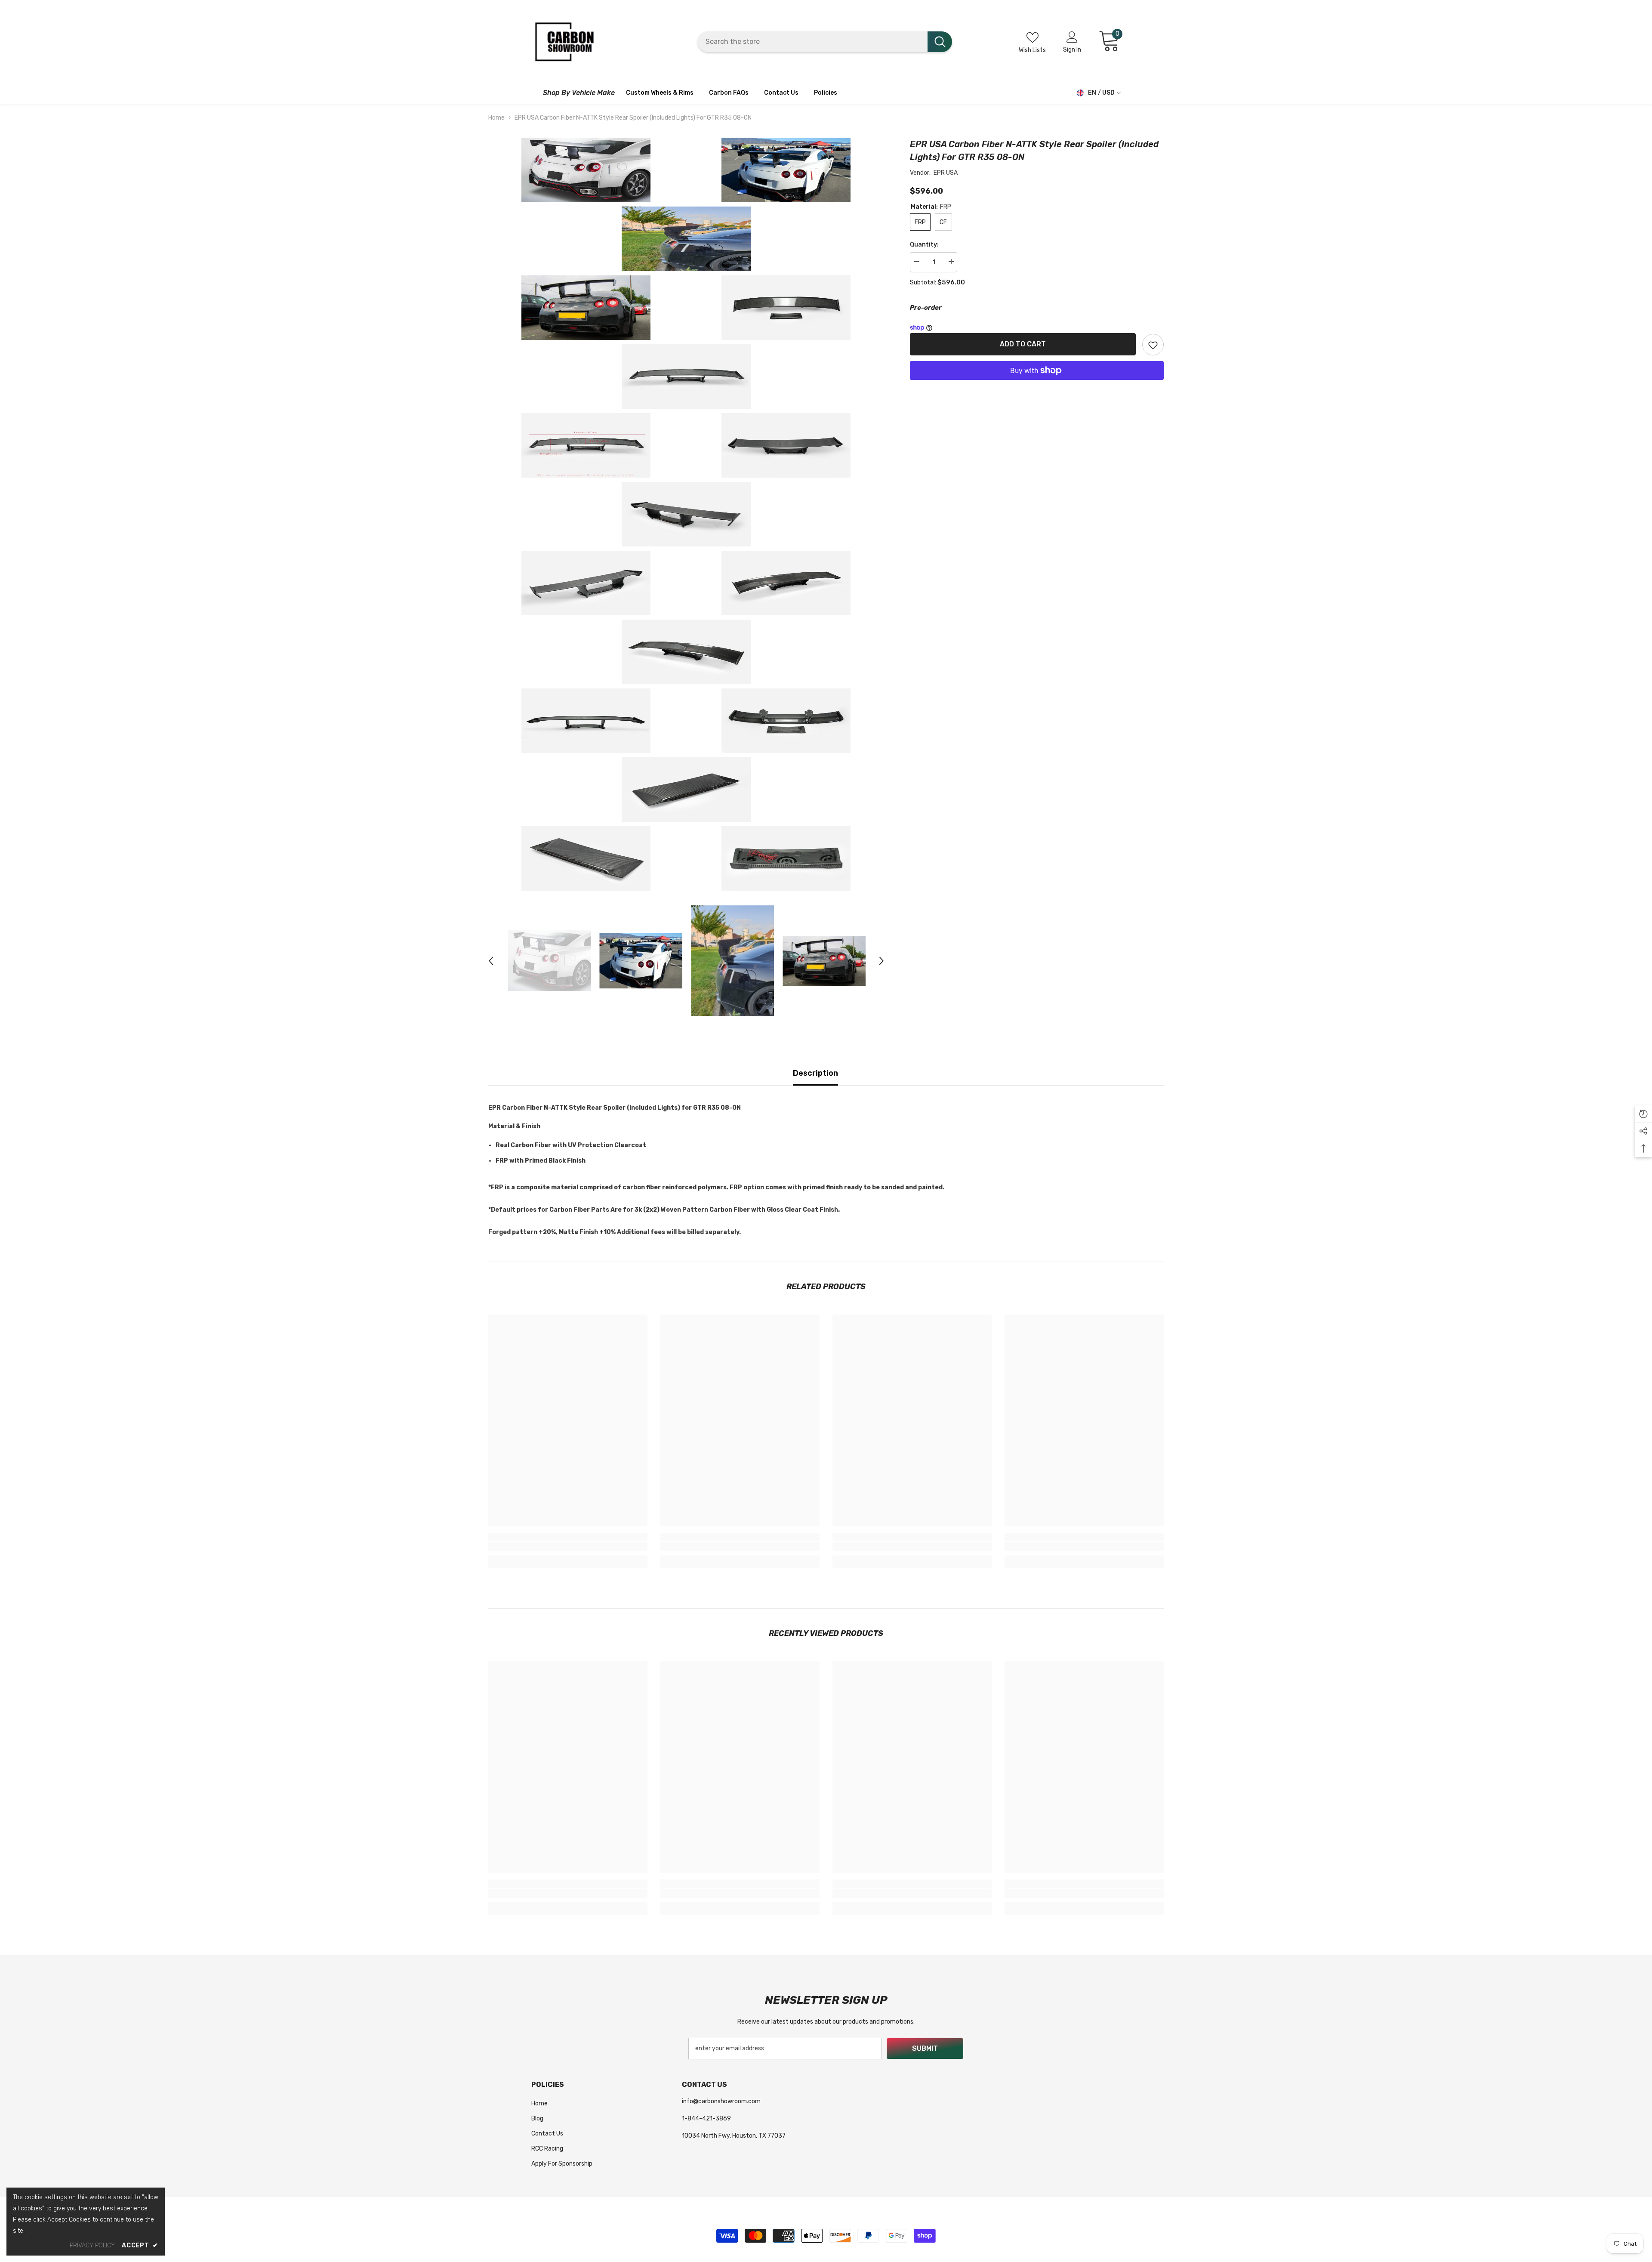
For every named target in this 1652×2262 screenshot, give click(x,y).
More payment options (1037, 386)
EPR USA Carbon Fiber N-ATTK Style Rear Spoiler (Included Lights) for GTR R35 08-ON (1034, 151)
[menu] (535, 93)
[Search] (825, 42)
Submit (925, 2048)
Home (496, 118)
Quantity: (924, 245)
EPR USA (946, 173)
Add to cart (1023, 344)
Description (815, 1073)
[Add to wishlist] (1153, 345)
